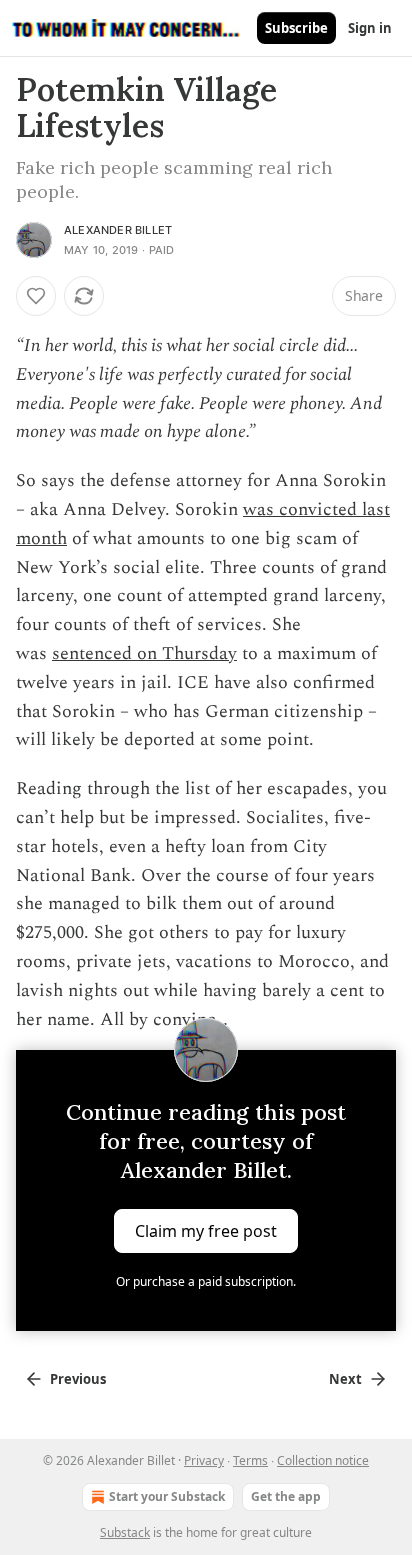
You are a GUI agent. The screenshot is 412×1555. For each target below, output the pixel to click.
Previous (78, 1379)
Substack (125, 1532)
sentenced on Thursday (144, 653)
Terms (250, 1460)
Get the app (286, 1496)
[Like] (36, 296)
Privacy (204, 1460)
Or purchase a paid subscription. (206, 1281)
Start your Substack (167, 1496)
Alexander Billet (118, 230)
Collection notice (323, 1460)
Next (345, 1379)
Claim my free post (206, 1231)
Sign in (370, 28)
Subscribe (296, 28)
